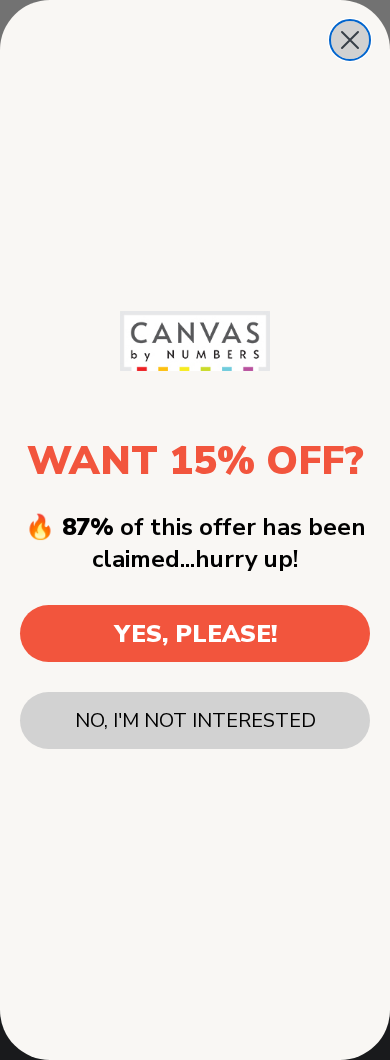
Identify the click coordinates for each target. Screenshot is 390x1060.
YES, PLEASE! (195, 634)
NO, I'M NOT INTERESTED (195, 720)
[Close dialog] (350, 40)
